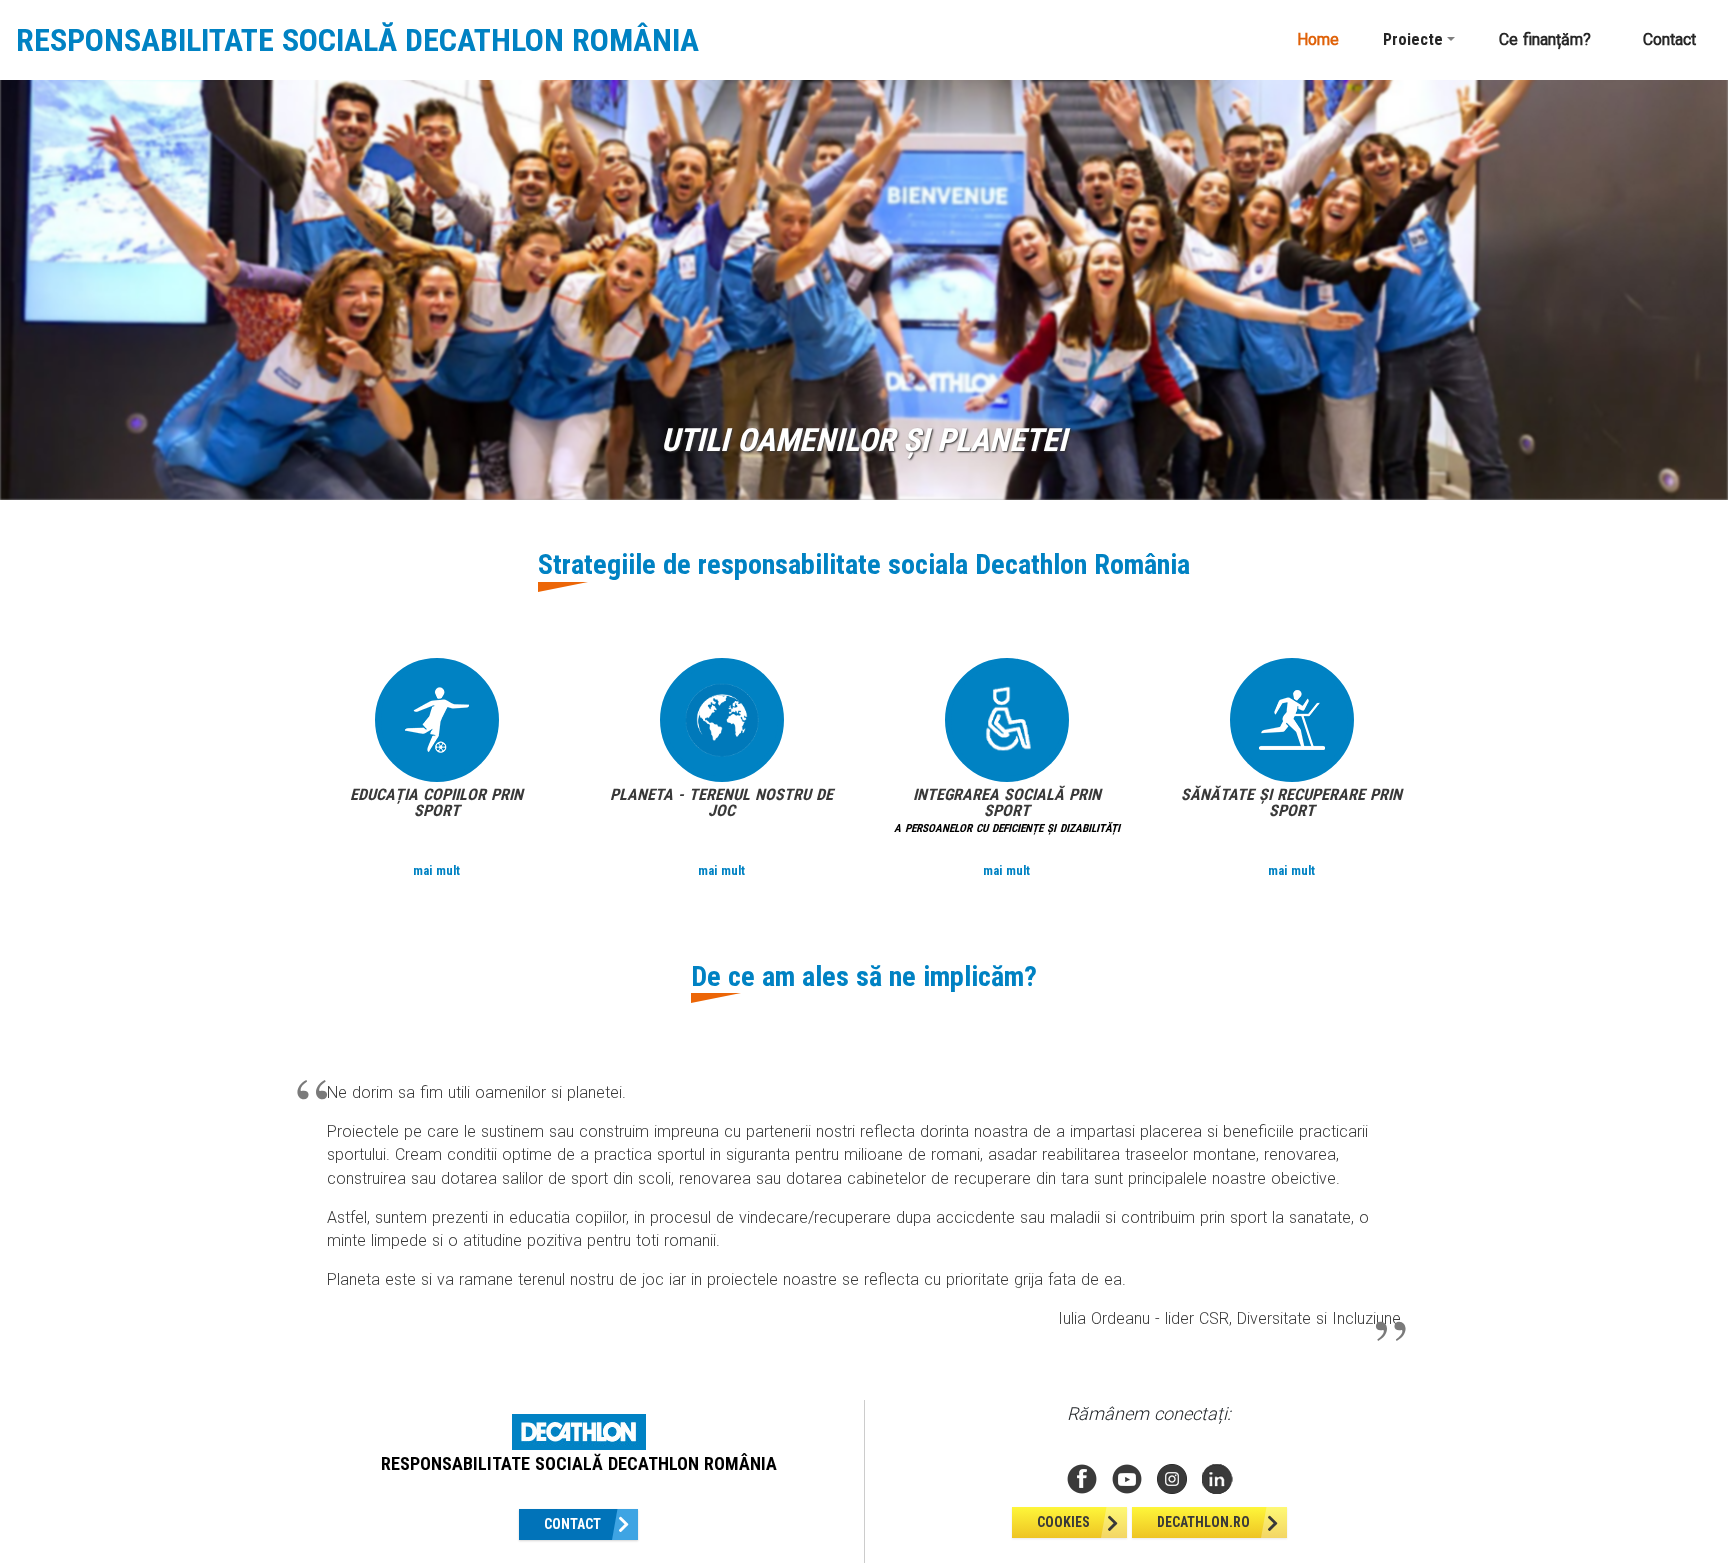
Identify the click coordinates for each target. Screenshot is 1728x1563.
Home (1318, 39)
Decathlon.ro (1203, 1522)
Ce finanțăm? (1545, 39)
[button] (1419, 40)
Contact (1669, 39)
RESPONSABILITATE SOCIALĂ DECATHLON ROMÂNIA (357, 40)
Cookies (1063, 1522)
